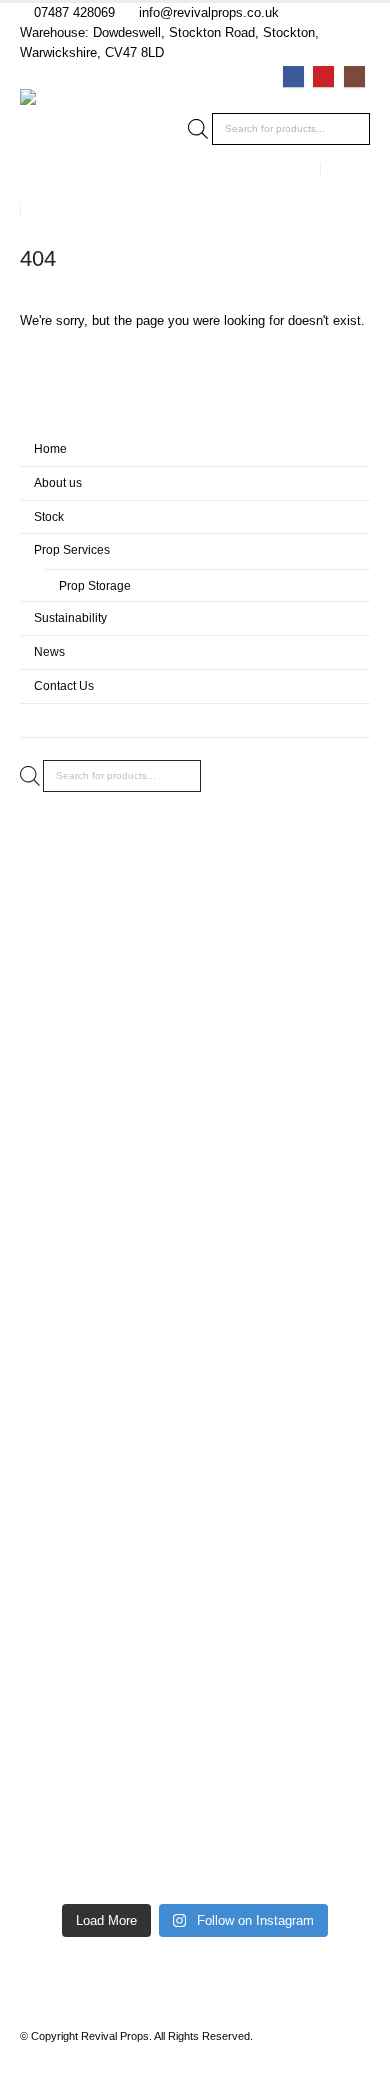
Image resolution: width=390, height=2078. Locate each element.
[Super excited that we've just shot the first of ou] (195, 1617)
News (49, 651)
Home (50, 448)
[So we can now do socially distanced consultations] (195, 1767)
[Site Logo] (75, 144)
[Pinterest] (323, 76)
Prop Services (72, 549)
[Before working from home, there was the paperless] (195, 1517)
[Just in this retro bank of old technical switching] (195, 1687)
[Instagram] (354, 76)
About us (58, 482)
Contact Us (64, 685)
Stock (49, 516)
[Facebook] (293, 76)
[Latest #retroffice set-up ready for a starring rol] (195, 1417)
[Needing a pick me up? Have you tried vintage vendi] (195, 917)
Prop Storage (95, 585)
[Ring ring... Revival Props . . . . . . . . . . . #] (195, 1047)
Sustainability (70, 617)
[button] (352, 170)
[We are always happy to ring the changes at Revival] (195, 1857)
